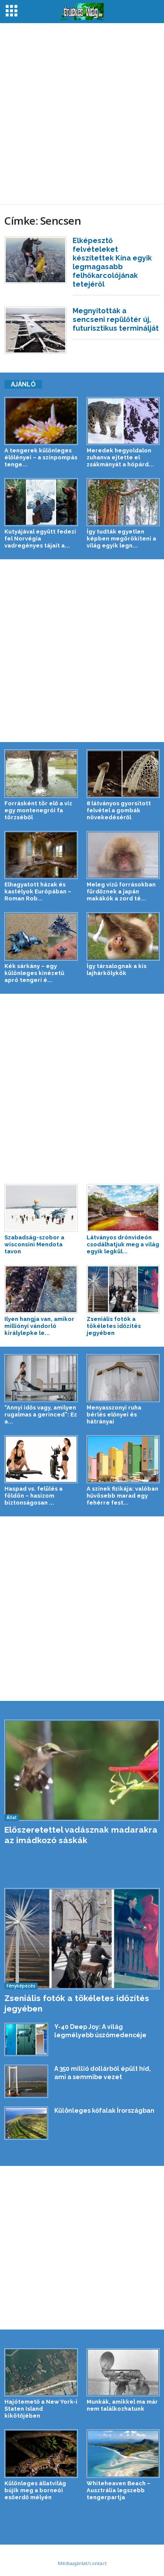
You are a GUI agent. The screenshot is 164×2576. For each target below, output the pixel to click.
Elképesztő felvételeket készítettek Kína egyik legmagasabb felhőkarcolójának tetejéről (112, 262)
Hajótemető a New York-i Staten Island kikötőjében (41, 2409)
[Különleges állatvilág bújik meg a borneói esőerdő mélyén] (41, 2453)
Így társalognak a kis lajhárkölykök (117, 970)
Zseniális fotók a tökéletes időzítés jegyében (114, 1326)
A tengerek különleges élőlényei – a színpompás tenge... (41, 457)
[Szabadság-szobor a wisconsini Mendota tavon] (41, 1208)
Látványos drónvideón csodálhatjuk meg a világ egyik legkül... (123, 1244)
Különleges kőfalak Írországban (104, 2111)
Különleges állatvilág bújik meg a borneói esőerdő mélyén (35, 2490)
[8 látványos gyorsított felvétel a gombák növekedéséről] (123, 773)
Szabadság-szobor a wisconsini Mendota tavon (34, 1244)
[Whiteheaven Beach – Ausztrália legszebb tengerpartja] (123, 2453)
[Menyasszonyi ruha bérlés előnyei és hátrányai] (123, 1378)
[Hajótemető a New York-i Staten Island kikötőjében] (41, 2372)
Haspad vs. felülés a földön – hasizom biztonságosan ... (33, 1496)
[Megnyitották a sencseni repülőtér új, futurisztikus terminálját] (35, 330)
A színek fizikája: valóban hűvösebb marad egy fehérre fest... (122, 1496)
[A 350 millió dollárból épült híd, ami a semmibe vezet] (26, 2081)
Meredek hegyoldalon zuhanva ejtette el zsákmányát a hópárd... (120, 457)
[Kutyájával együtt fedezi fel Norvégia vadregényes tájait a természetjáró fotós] (41, 502)
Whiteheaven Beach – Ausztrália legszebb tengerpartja (119, 2490)
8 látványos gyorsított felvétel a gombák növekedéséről (119, 810)
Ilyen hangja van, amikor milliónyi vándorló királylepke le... (39, 1326)
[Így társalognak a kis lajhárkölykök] (123, 936)
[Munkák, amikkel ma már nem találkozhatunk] (123, 2372)
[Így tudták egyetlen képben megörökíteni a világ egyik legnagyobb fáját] (123, 502)
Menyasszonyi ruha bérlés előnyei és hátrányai (114, 1415)
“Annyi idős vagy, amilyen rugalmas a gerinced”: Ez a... (41, 1415)
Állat (12, 1817)
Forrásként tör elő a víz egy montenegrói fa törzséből (38, 810)
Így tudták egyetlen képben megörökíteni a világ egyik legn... (121, 539)
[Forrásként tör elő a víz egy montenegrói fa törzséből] (41, 773)
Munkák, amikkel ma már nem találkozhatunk (122, 2405)
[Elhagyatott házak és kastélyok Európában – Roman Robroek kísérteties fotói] (41, 855)
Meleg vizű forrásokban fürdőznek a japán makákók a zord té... (121, 891)
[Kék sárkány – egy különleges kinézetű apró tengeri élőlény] (41, 936)
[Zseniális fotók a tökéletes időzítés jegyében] (123, 1289)
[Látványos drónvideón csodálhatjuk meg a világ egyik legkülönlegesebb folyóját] (123, 1208)
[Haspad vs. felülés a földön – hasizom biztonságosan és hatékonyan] (41, 1459)
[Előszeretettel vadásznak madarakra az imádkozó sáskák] (82, 1770)
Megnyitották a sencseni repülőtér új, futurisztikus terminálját (116, 320)
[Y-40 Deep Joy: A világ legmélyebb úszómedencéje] (26, 2039)
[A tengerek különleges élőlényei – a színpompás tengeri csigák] (41, 421)
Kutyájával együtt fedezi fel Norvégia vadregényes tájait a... (40, 539)
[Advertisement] (82, 114)
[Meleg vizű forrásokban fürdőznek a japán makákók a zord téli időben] (123, 855)
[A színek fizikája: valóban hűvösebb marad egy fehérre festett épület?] (123, 1459)
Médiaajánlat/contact (82, 2563)
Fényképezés (21, 1986)
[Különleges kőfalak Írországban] (26, 2123)
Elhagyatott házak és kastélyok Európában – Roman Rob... (38, 891)
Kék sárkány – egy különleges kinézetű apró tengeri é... (34, 973)
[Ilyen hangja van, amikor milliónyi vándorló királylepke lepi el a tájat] (41, 1289)
